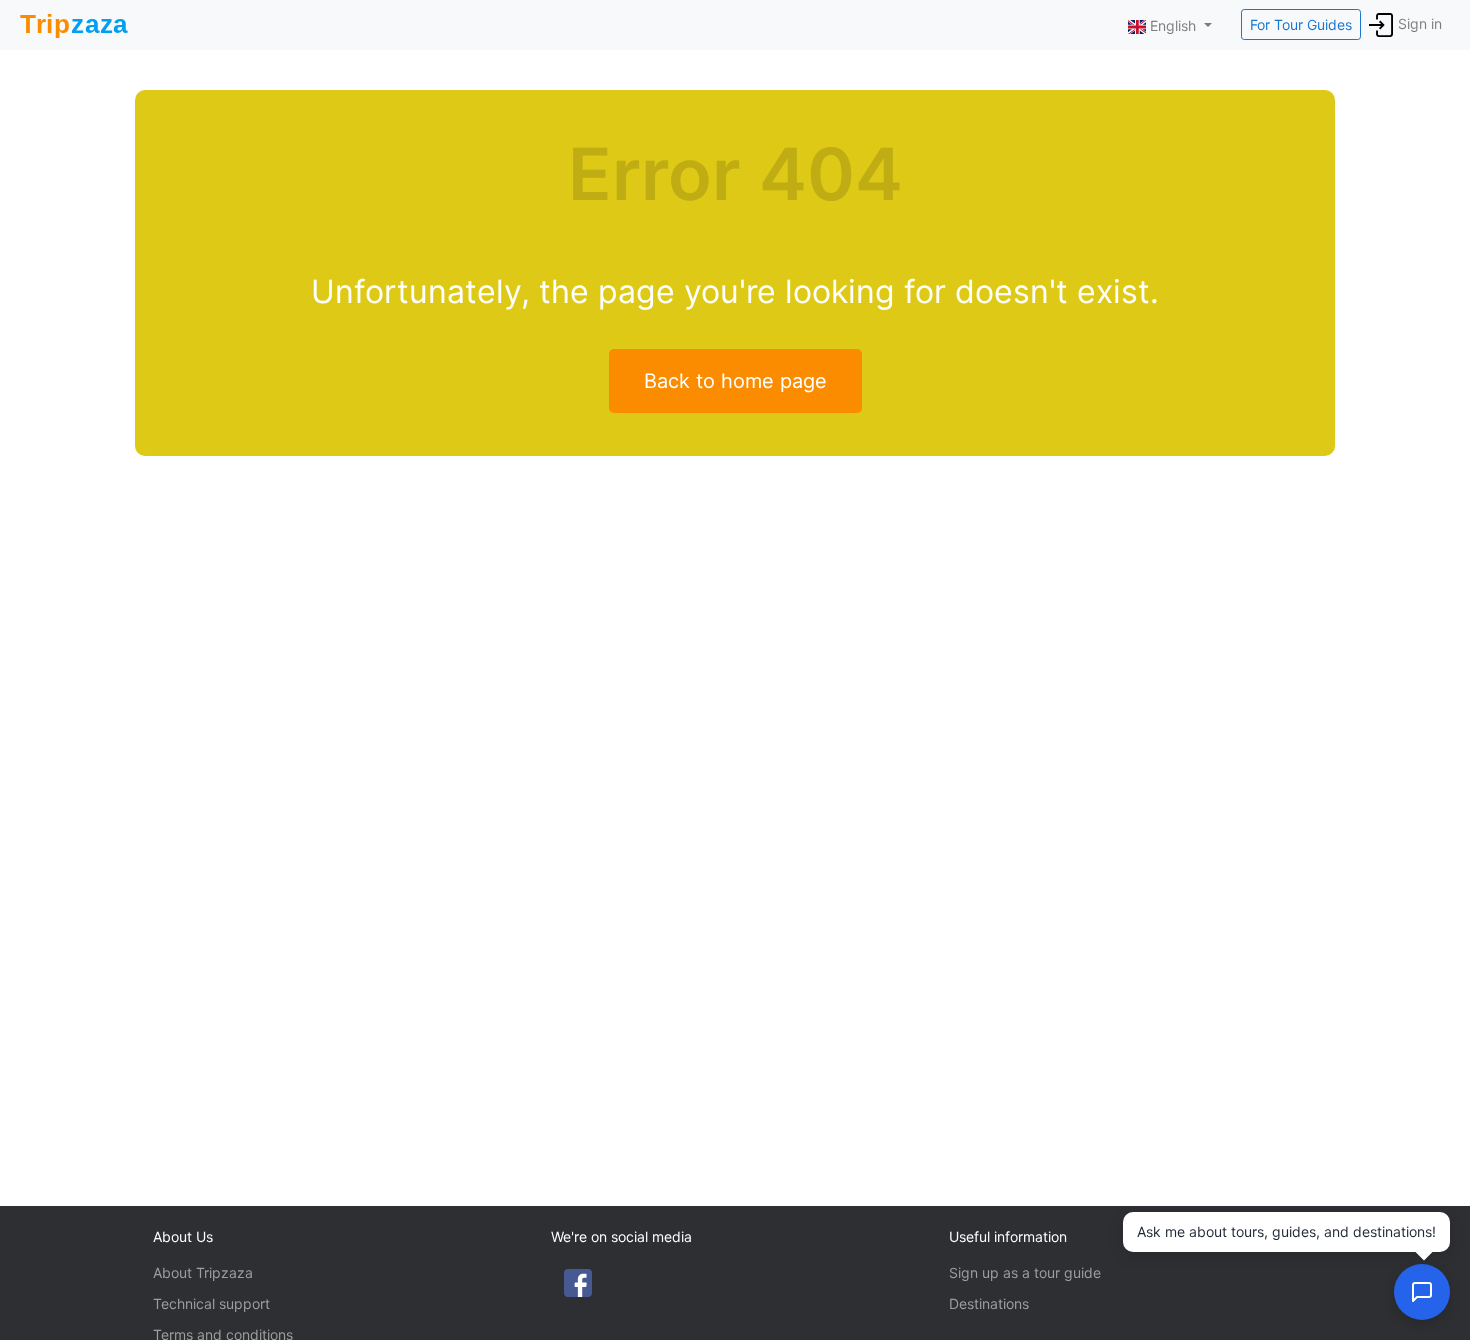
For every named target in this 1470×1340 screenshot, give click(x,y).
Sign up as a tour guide (1025, 1272)
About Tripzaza (203, 1272)
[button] (1422, 1292)
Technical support (211, 1303)
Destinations (989, 1303)
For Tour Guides (1301, 24)
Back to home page (735, 381)
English (1173, 25)
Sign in (1420, 23)
